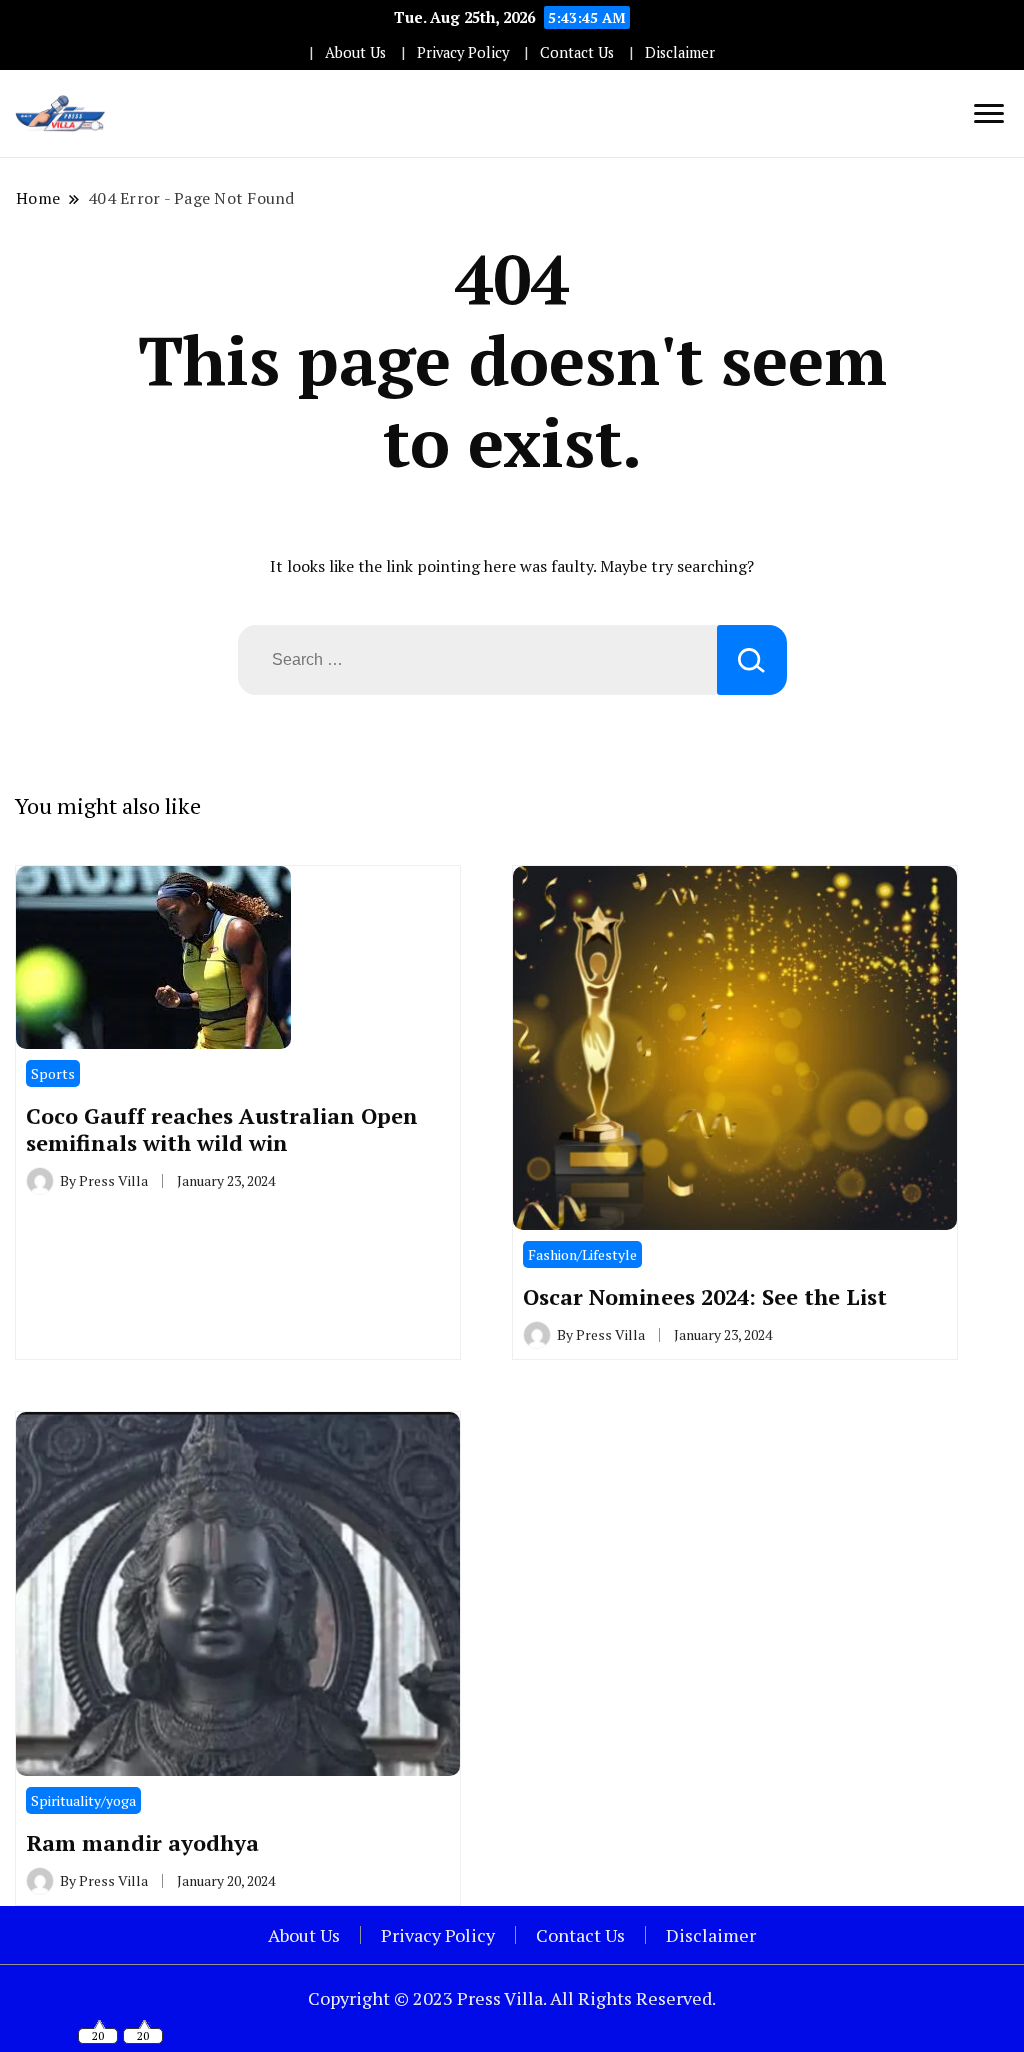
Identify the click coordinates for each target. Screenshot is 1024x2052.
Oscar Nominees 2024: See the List (705, 1296)
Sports (53, 1073)
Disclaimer (680, 52)
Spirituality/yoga (83, 1800)
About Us (355, 52)
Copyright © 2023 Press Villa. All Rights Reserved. (512, 1998)
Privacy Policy (463, 52)
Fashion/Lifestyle (582, 1254)
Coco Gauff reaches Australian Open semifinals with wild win (222, 1129)
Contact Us (577, 52)
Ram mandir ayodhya (142, 1842)
